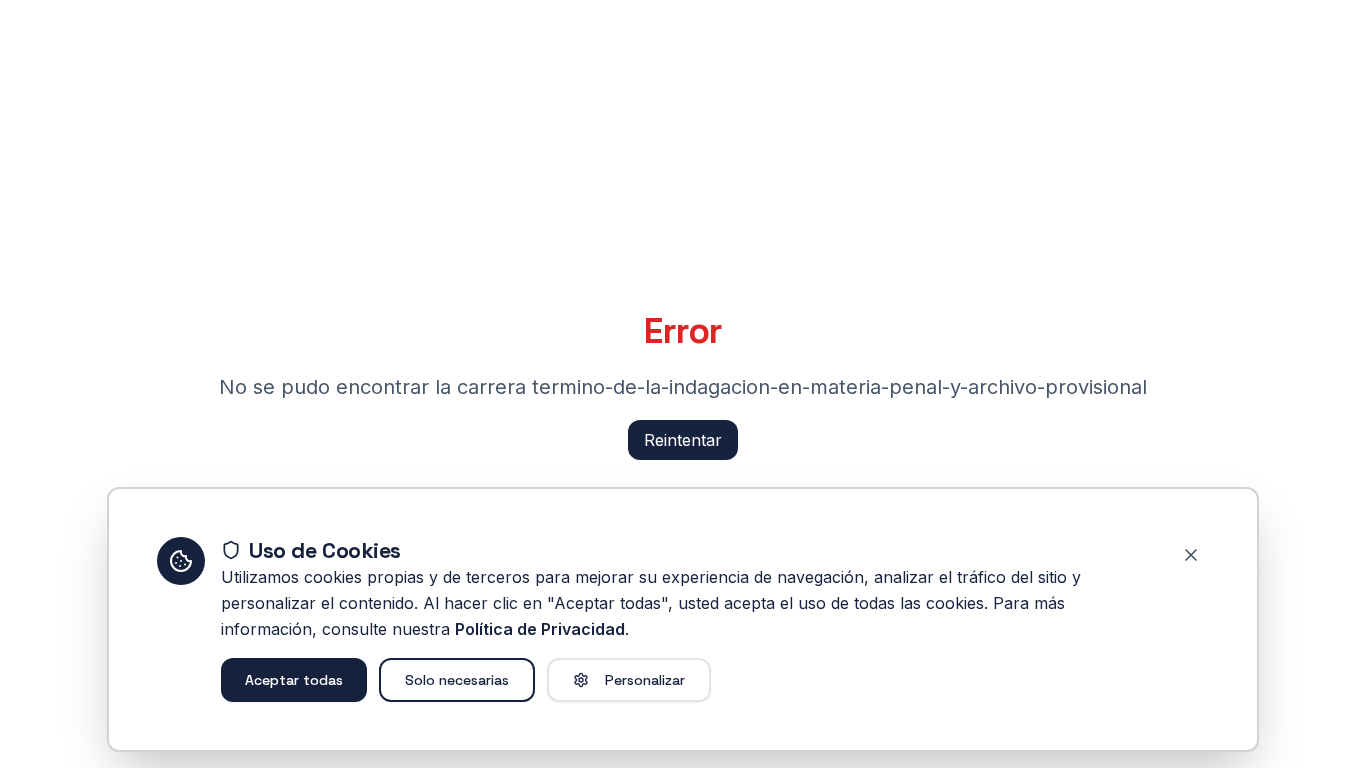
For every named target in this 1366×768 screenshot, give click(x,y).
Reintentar (683, 440)
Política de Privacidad (540, 629)
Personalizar (645, 680)
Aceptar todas (294, 680)
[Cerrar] (1191, 555)
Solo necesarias (457, 680)
